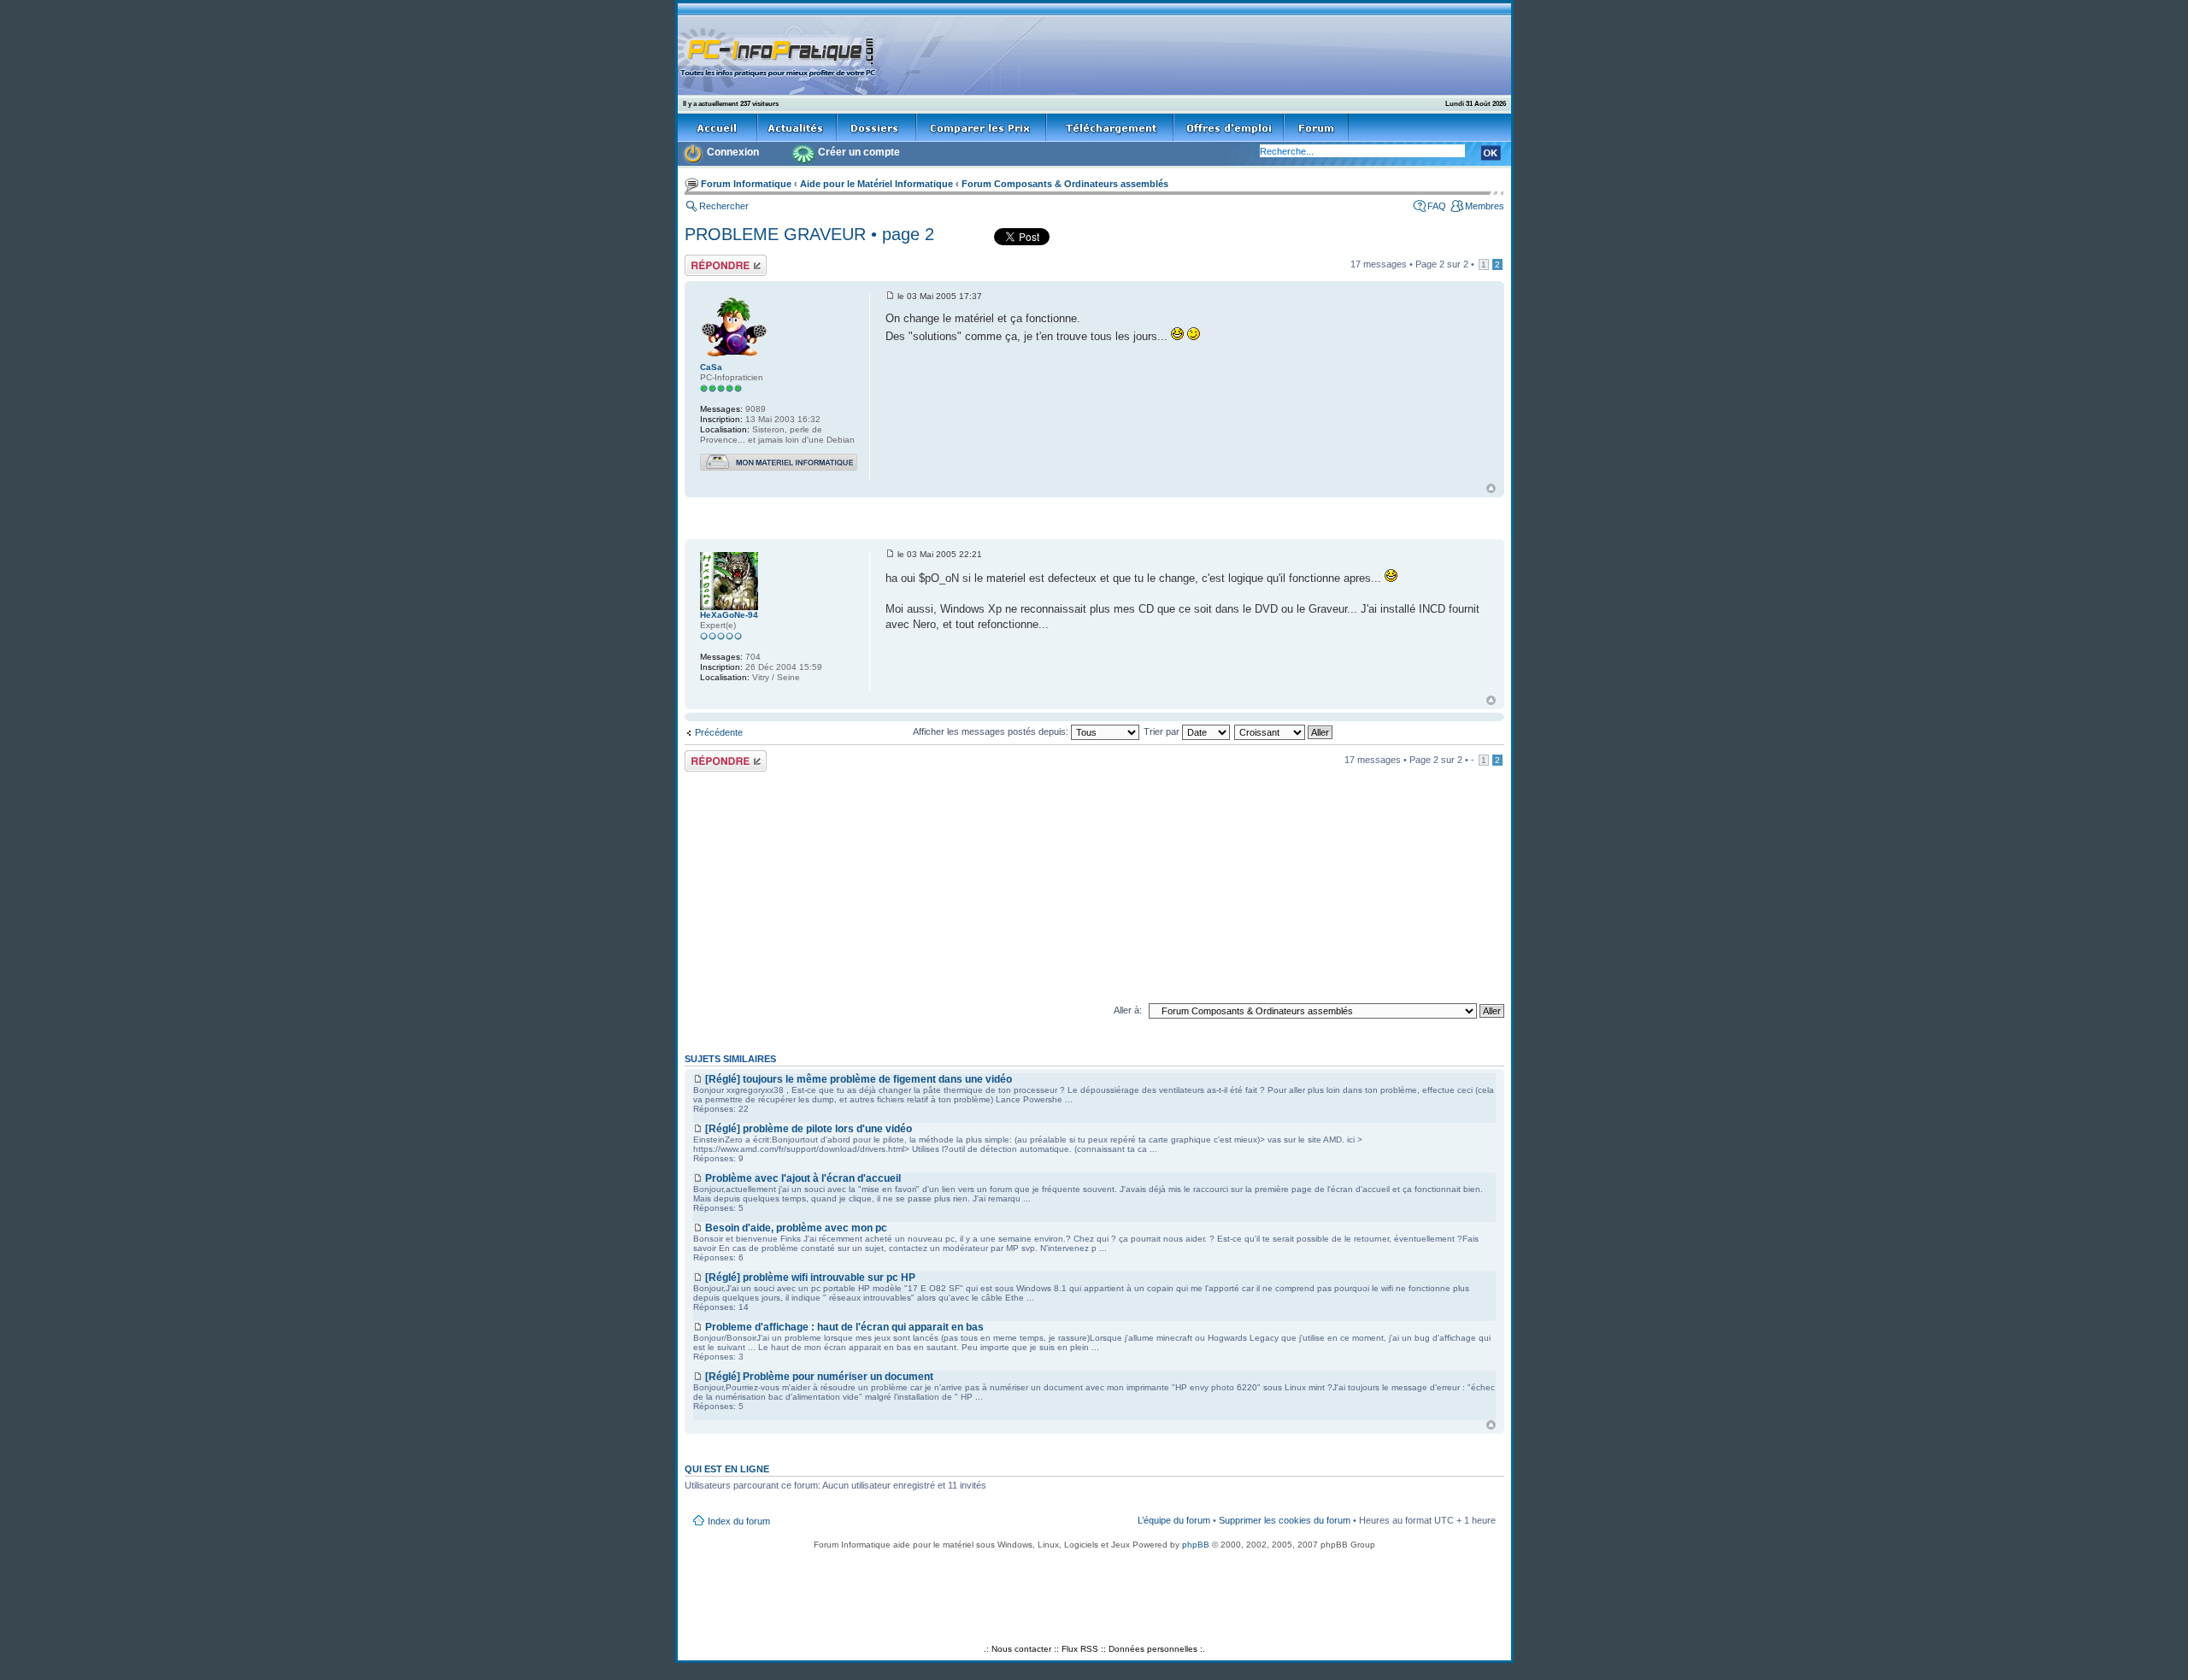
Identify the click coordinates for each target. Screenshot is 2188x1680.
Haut (1491, 488)
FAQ (1437, 206)
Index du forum (739, 1521)
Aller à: (1128, 1010)
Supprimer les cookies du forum (1285, 1520)
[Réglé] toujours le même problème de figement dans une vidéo (859, 1079)
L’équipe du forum (1174, 1520)
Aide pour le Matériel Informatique (876, 184)
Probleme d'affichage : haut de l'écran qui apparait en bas (844, 1327)
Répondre (705, 260)
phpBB (1196, 1545)
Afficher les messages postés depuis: (992, 731)
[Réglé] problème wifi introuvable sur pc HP (810, 1278)
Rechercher (724, 206)
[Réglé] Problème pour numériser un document (819, 1377)
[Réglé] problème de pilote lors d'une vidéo (809, 1129)
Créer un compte (859, 152)
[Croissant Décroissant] (1284, 731)
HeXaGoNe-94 (729, 615)
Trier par (1163, 731)
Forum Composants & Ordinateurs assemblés (1065, 184)
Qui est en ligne (727, 1469)
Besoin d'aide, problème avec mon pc (796, 1228)
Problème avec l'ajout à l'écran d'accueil (803, 1178)
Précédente (719, 732)
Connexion (733, 152)
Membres (1485, 206)
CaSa (711, 367)
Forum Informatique (746, 184)
